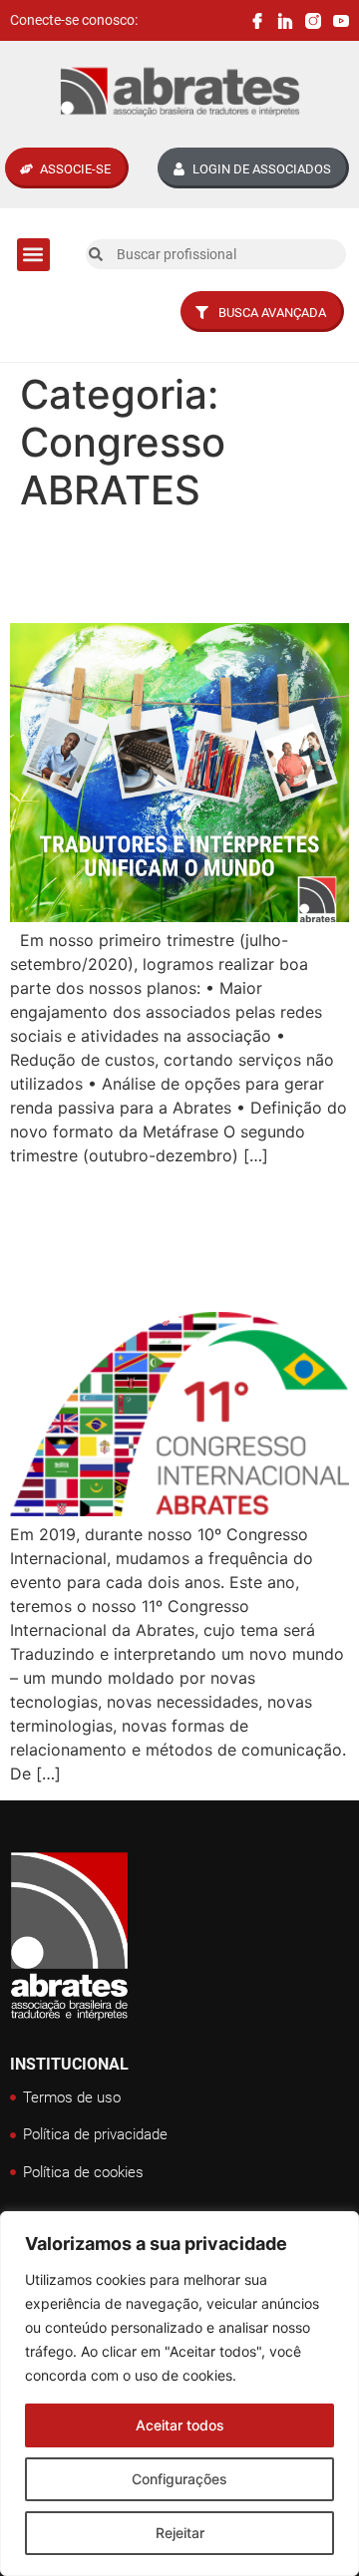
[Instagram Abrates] (313, 21)
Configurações (179, 2479)
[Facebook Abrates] (257, 21)
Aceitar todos (180, 2425)
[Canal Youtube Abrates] (341, 21)
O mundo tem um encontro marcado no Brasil (171, 1238)
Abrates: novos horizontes (123, 568)
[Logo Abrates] (179, 92)
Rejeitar (180, 2533)
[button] (33, 255)
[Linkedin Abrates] (285, 21)
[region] (179, 2394)
